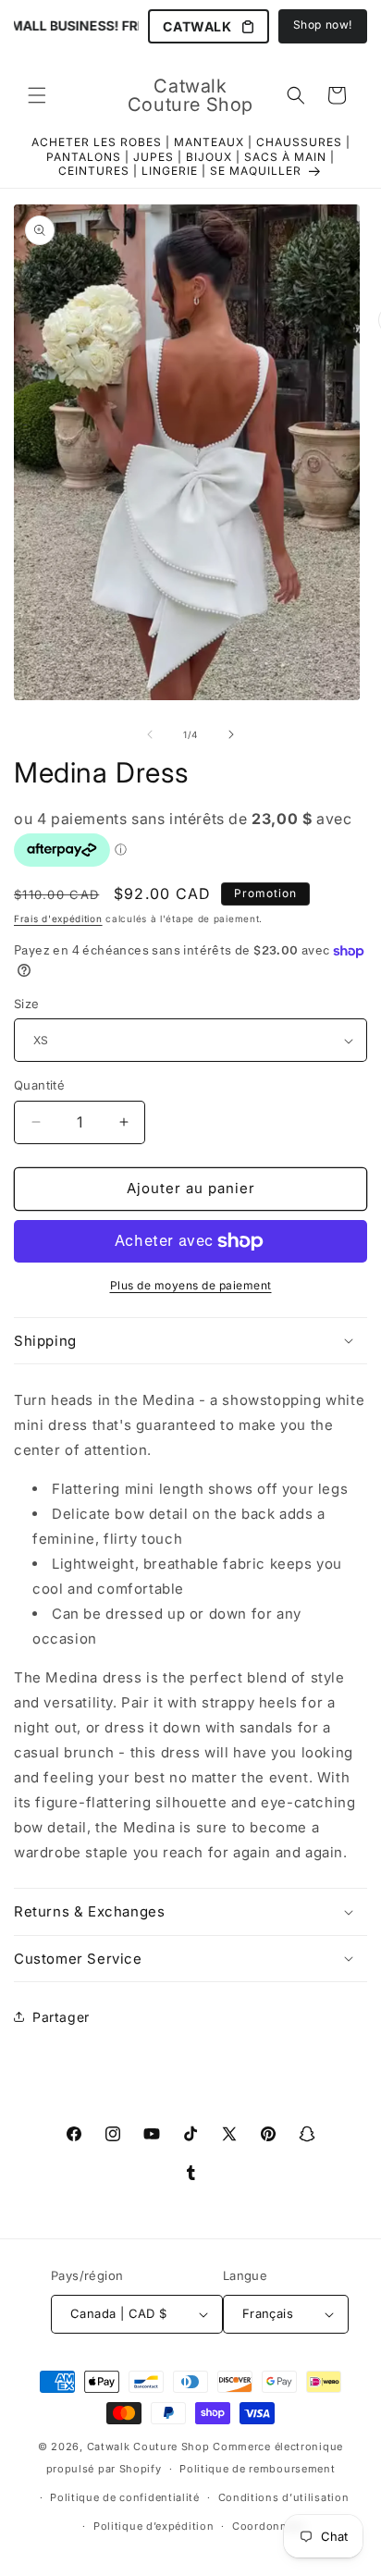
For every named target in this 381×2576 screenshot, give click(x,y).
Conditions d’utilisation (284, 2497)
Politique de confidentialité (125, 2497)
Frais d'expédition (58, 918)
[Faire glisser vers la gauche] (150, 734)
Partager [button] (61, 2017)
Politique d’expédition (154, 2526)
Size (27, 1004)
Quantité (39, 1085)
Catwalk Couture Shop (148, 2447)
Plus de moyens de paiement (191, 1285)
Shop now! (323, 25)
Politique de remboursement (257, 2469)
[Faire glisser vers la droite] (231, 734)
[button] (37, 95)
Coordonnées (269, 2526)
